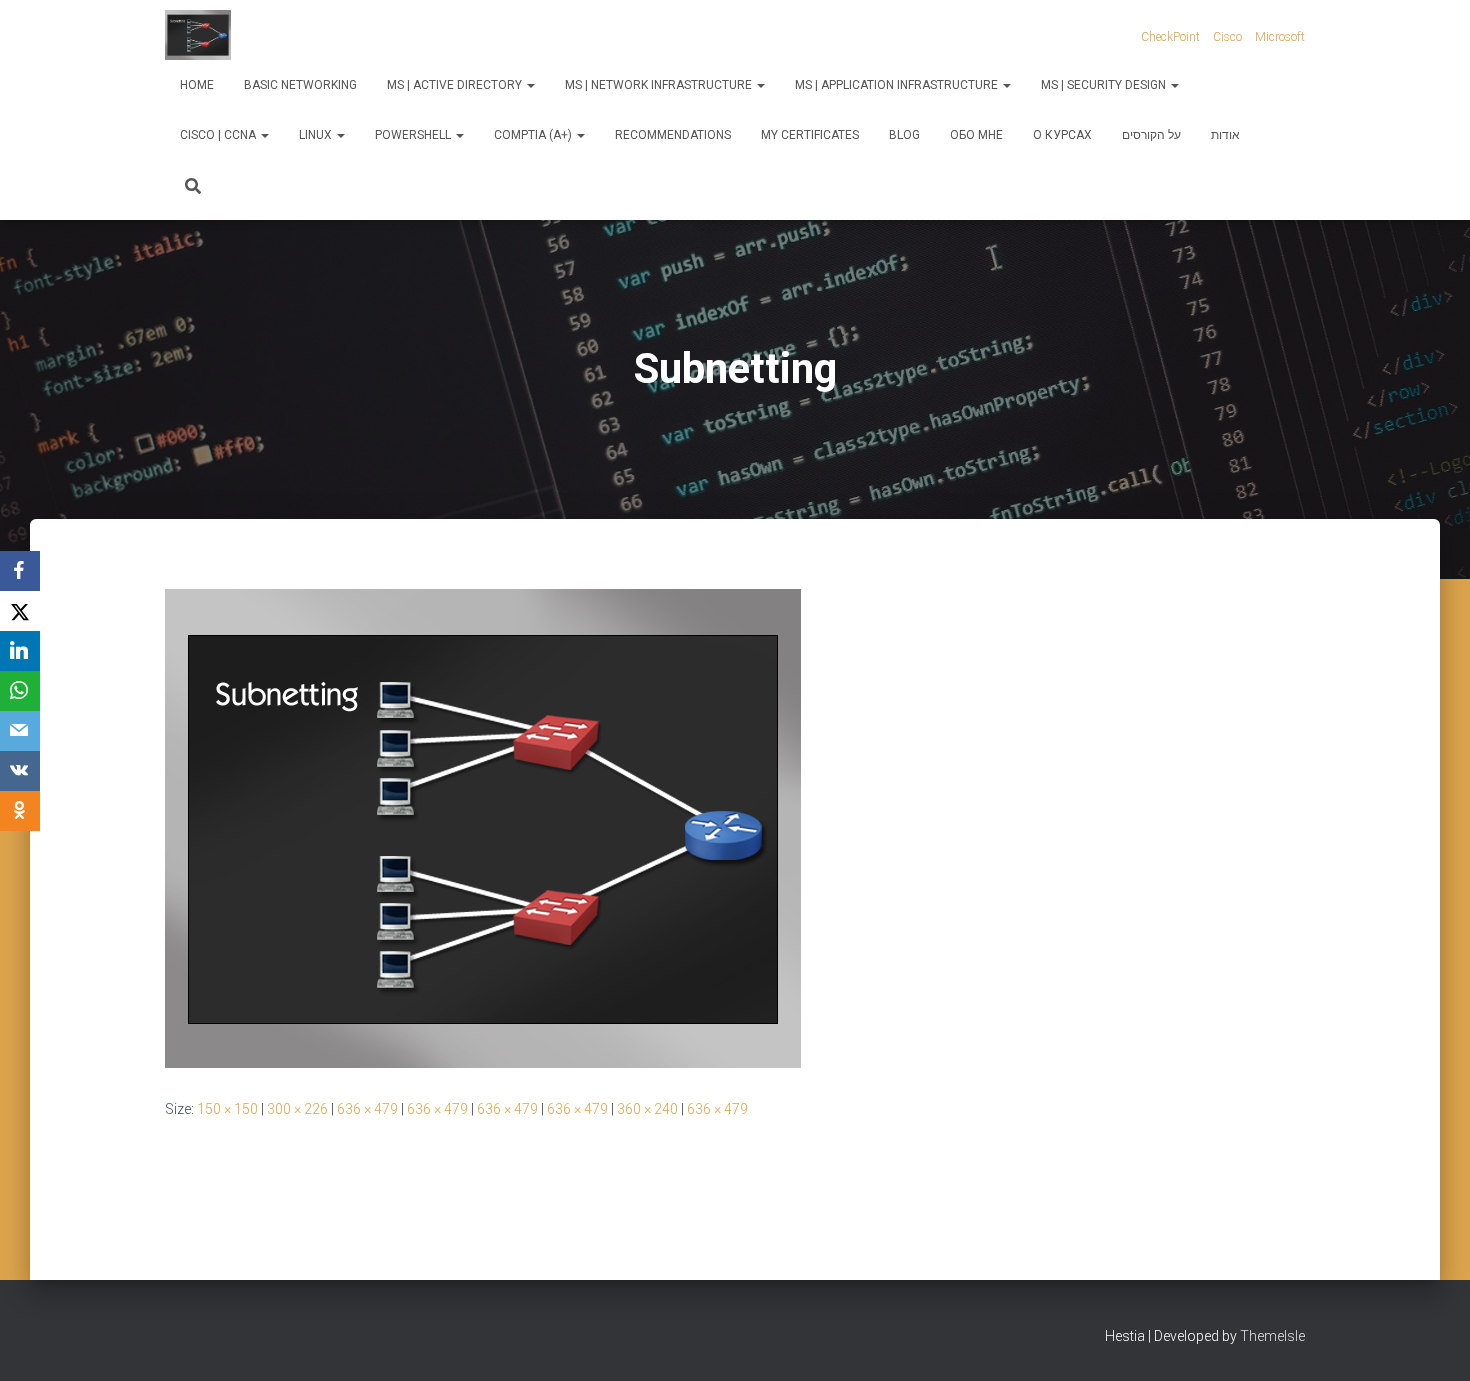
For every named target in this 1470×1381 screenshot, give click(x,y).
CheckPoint (1170, 37)
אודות (1225, 135)
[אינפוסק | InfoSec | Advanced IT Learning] (198, 35)
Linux (317, 135)
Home (197, 85)
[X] (20, 611)
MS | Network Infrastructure (660, 85)
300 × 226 (297, 1109)
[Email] (20, 731)
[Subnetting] (483, 827)
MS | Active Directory (456, 85)
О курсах (1062, 135)
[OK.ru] (20, 811)
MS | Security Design (1105, 85)
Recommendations (673, 135)
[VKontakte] (20, 771)
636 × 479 (367, 1109)
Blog (904, 135)
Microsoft (1280, 37)
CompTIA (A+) (534, 135)
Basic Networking (300, 85)
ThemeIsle (1272, 1336)
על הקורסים (1151, 135)
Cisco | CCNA (219, 135)
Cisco (1227, 37)
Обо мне (976, 135)
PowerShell (414, 135)
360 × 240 (647, 1109)
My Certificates (810, 135)
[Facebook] (20, 571)
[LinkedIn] (20, 651)
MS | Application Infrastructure (898, 85)
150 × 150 (227, 1109)
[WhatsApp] (20, 691)
